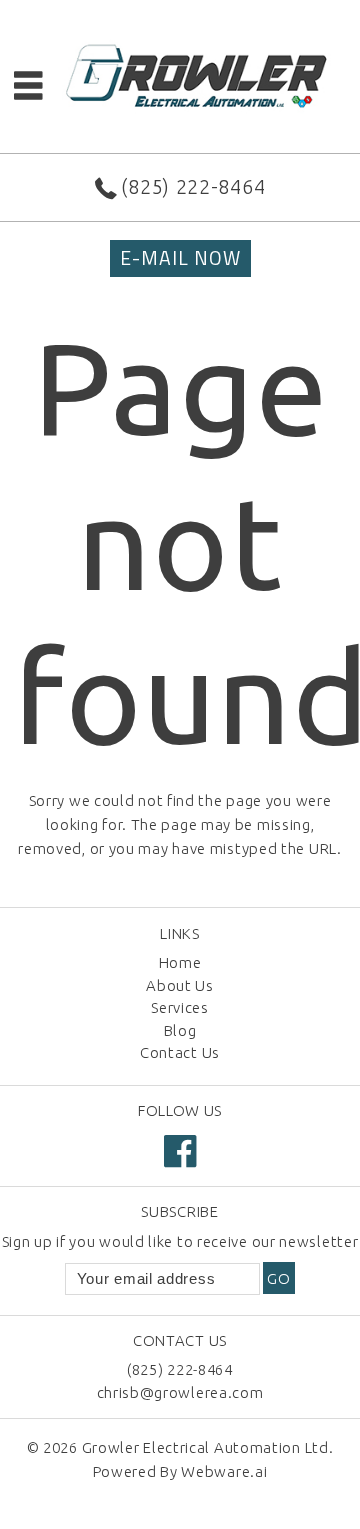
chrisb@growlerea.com (180, 1392)
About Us (180, 985)
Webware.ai (224, 1471)
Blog (180, 1030)
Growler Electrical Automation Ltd (205, 1447)
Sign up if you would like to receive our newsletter (180, 1241)
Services (180, 1007)
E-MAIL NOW (180, 258)
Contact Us (180, 1052)
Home (180, 962)
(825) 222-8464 (193, 186)
